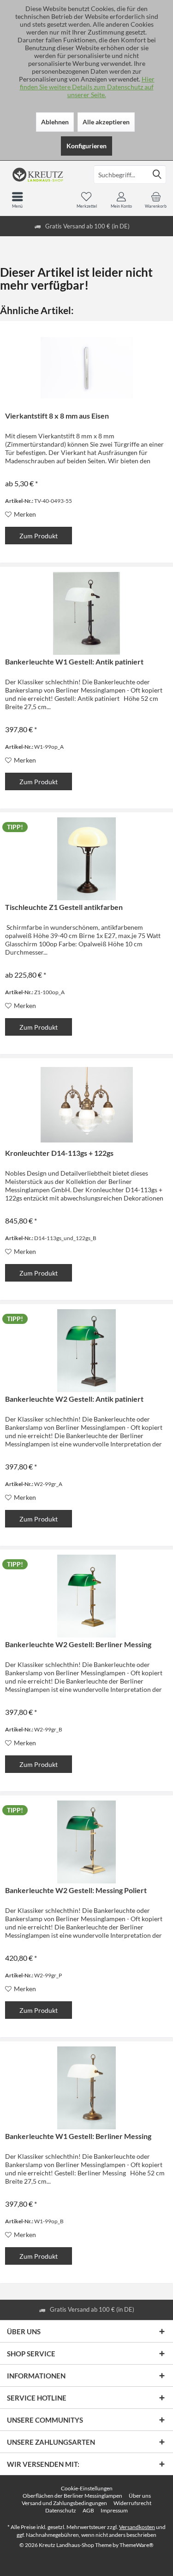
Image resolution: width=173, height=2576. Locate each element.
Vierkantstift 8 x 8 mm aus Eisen (57, 416)
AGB (88, 2510)
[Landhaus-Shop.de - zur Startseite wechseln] (43, 175)
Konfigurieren (86, 146)
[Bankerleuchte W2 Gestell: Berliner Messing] (86, 1596)
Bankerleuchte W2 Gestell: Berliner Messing (78, 1644)
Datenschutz (61, 2510)
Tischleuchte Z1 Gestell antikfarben (64, 907)
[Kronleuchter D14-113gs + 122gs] (86, 1105)
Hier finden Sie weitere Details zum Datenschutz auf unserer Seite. (87, 87)
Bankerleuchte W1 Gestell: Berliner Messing (78, 2136)
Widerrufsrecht (132, 2503)
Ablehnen (55, 122)
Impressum (114, 2510)
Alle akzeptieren (106, 122)
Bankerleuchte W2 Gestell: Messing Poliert (76, 1890)
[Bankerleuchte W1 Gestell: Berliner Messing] (86, 2088)
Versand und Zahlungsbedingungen (64, 2503)
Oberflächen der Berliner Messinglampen (72, 2496)
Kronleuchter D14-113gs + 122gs (59, 1153)
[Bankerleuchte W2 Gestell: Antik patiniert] (86, 1351)
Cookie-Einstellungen (87, 2488)
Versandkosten (137, 2527)
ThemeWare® (137, 2545)
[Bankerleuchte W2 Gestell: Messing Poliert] (86, 1842)
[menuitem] (156, 200)
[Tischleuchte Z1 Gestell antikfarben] (86, 859)
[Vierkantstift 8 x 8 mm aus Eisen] (86, 367)
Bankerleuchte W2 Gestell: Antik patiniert (74, 1399)
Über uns (140, 2496)
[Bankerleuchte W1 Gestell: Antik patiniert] (86, 613)
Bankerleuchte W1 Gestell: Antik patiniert (74, 661)
